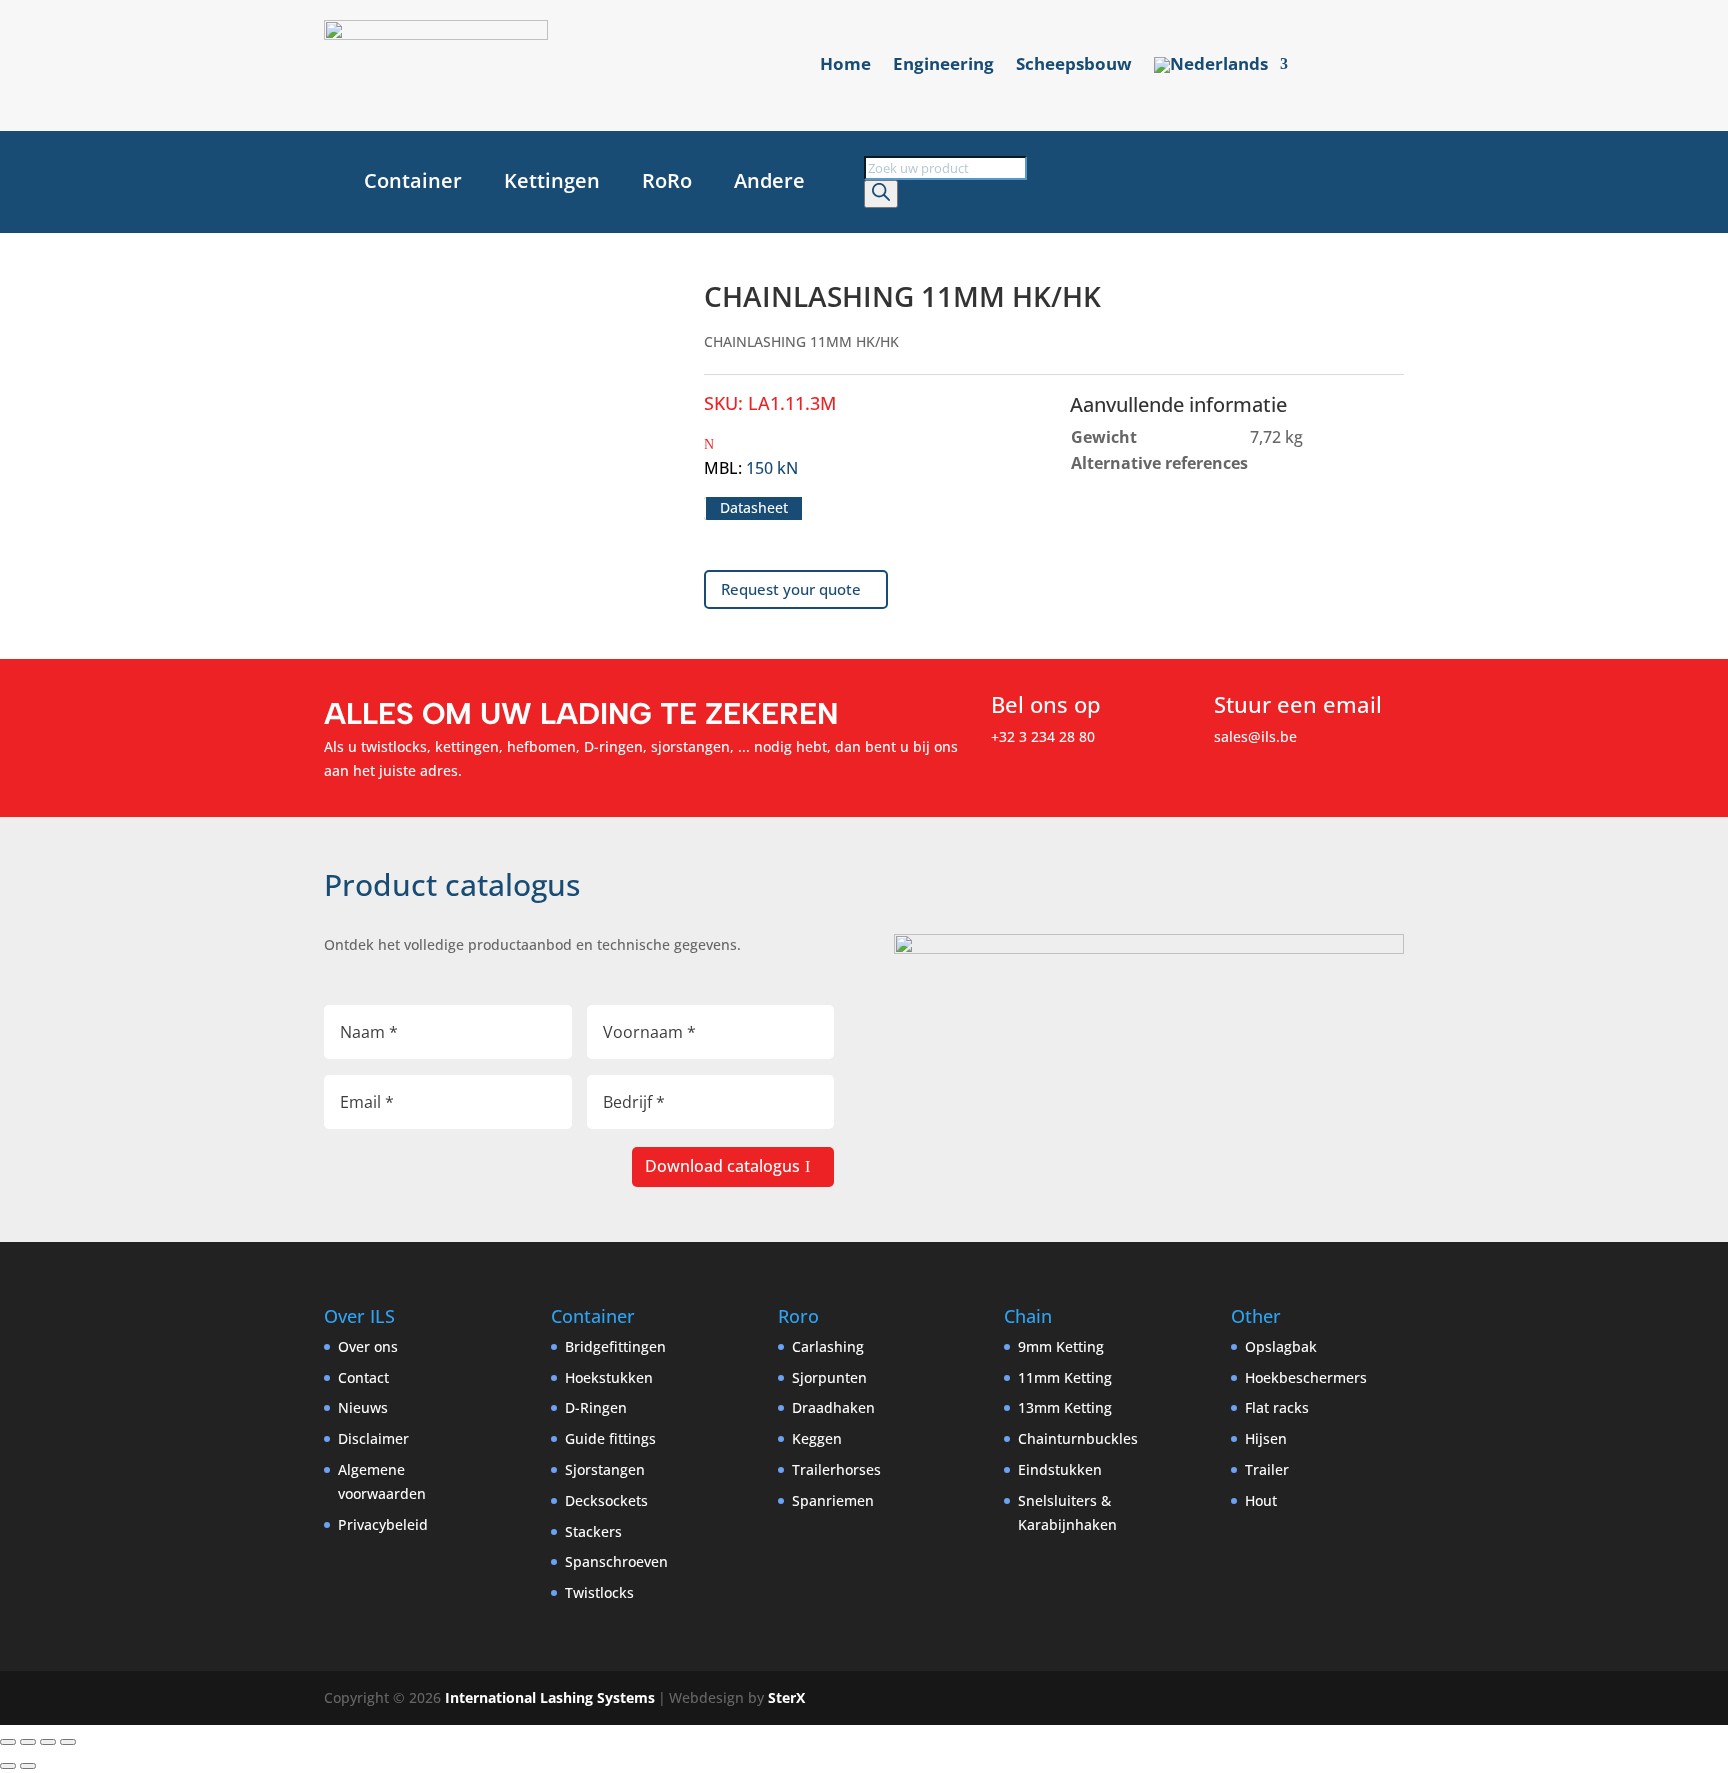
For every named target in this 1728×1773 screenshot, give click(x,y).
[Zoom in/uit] (8, 1742)
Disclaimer (373, 1438)
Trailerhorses (836, 1469)
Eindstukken (1060, 1469)
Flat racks (1277, 1407)
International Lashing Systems (550, 1697)
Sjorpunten (829, 1377)
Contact (363, 1377)
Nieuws (363, 1407)
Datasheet (754, 508)
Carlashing (828, 1346)
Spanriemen (833, 1500)
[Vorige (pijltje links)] (8, 1766)
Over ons (368, 1346)
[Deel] (48, 1742)
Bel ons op (1046, 704)
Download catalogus (722, 1166)
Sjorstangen (605, 1469)
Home (845, 66)
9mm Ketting (1061, 1346)
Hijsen (1266, 1438)
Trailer (1267, 1469)
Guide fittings (610, 1438)
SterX (786, 1697)
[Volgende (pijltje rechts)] (28, 1766)
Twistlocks (599, 1592)
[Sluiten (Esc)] (68, 1742)
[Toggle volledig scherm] (28, 1742)
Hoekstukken (609, 1377)
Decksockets (606, 1500)
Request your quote (791, 589)
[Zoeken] (881, 194)
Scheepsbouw (1074, 66)
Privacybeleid (383, 1524)
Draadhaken (833, 1407)
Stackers (593, 1531)
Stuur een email (1298, 704)
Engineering (943, 66)
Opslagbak (1281, 1346)
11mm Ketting (1065, 1377)
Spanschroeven (616, 1561)
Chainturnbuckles (1078, 1438)
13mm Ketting (1065, 1407)
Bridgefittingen (615, 1346)
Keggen (817, 1438)
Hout (1261, 1500)
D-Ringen (596, 1407)
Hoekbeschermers (1306, 1377)
